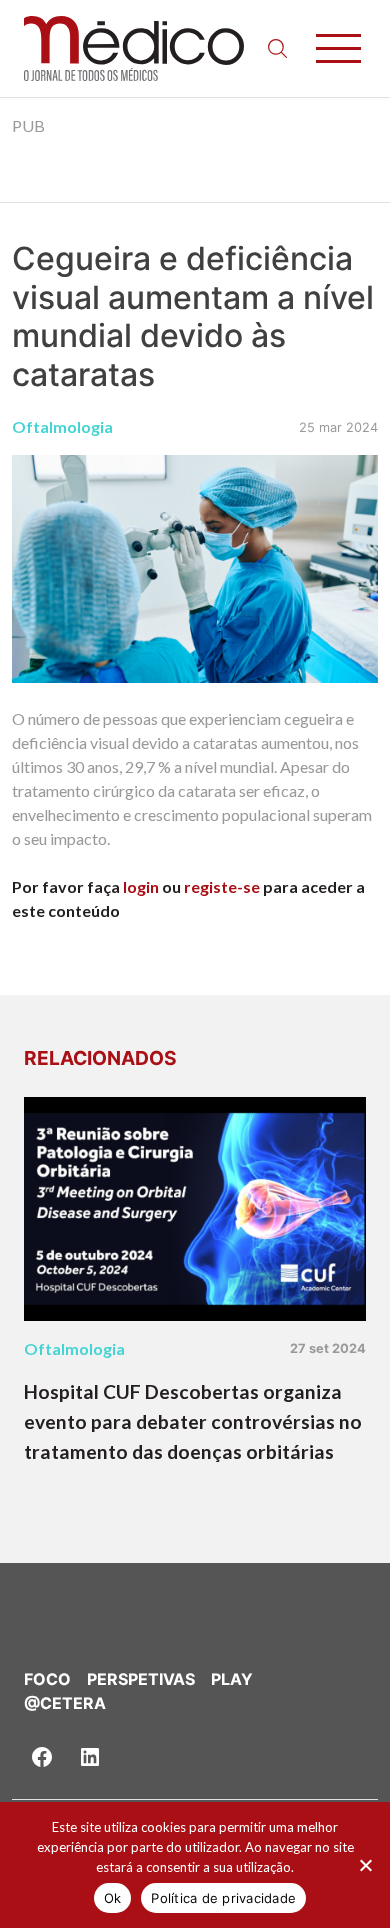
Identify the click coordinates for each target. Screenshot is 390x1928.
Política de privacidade (223, 1898)
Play (232, 1679)
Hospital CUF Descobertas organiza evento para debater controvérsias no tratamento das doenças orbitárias (193, 1421)
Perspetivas (141, 1679)
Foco (47, 1679)
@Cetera (65, 1703)
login (141, 886)
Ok (113, 1898)
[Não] (365, 1865)
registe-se (222, 886)
